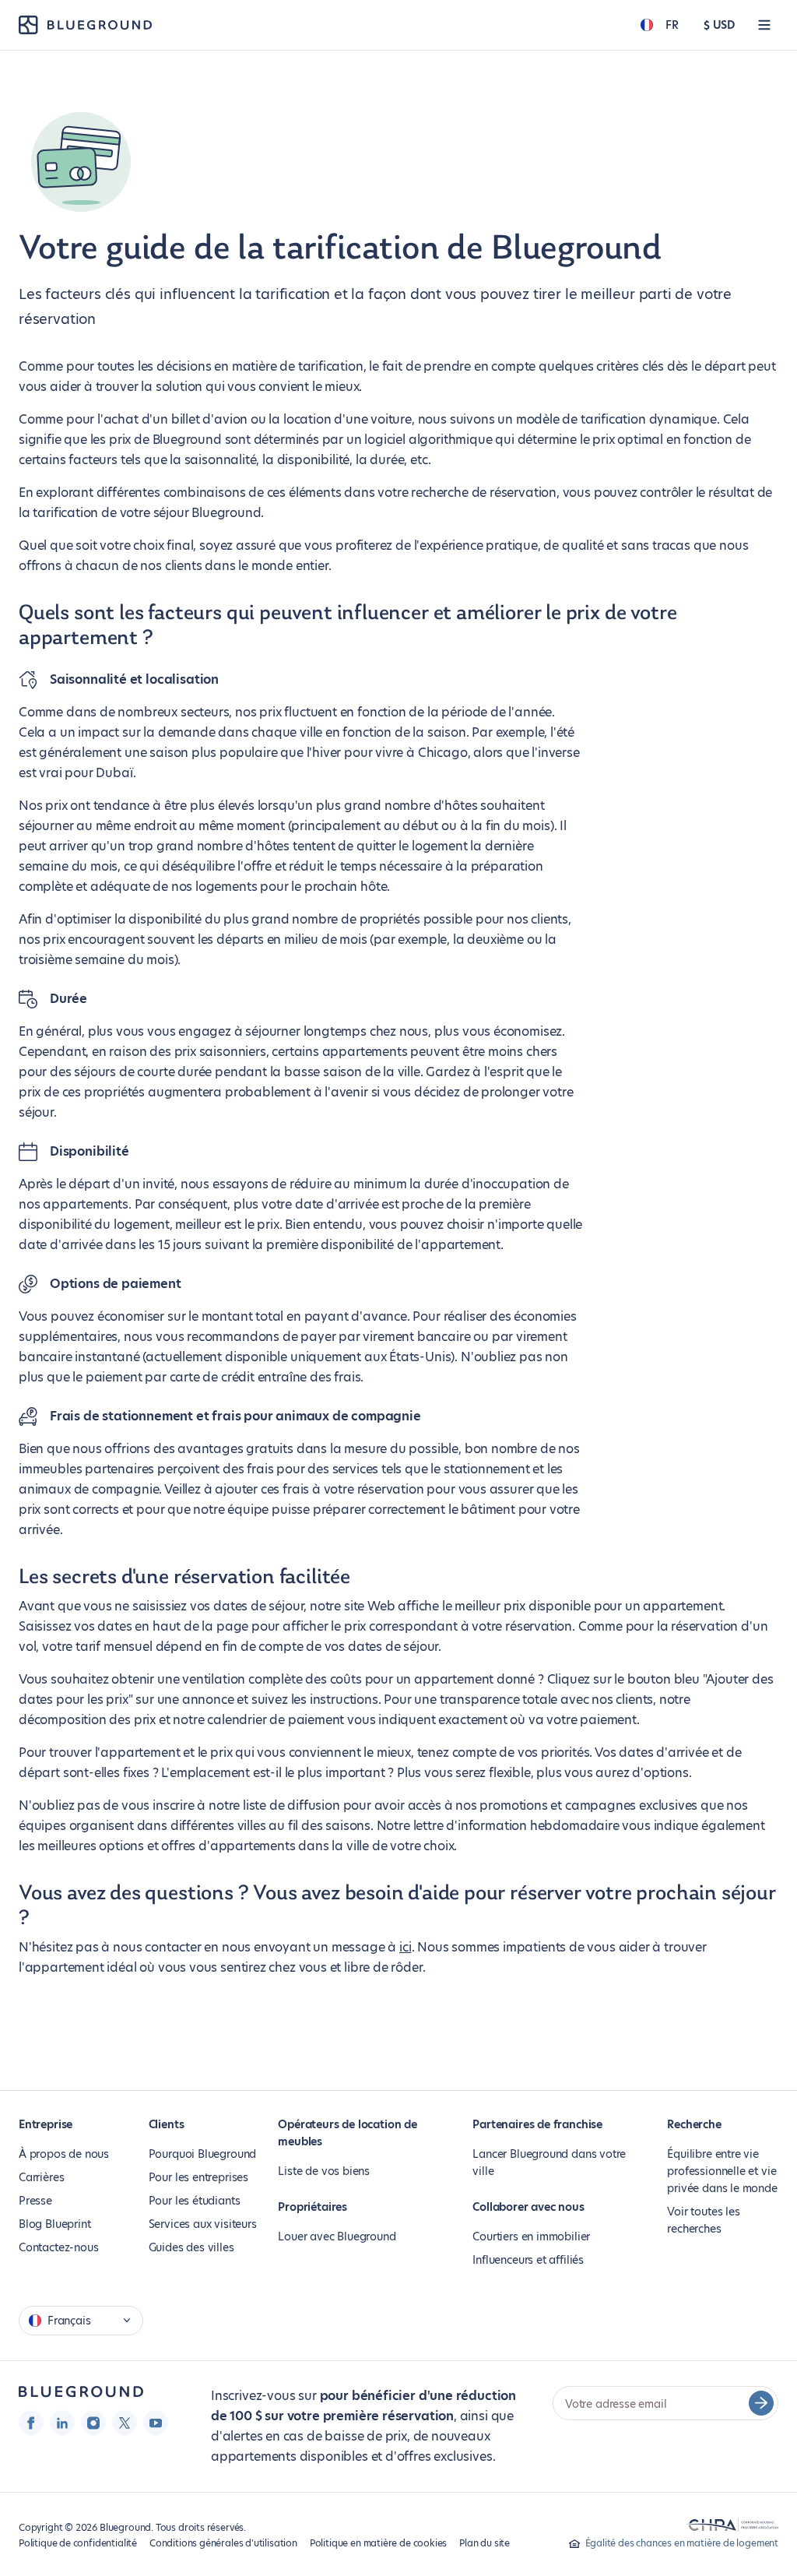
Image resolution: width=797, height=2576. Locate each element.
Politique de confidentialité (78, 2543)
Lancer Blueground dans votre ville (549, 2163)
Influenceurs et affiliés (528, 2260)
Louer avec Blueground (337, 2236)
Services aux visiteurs (203, 2224)
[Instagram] (93, 2423)
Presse (35, 2201)
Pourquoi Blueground (203, 2154)
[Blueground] (81, 2392)
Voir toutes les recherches (703, 2220)
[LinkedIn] (62, 2423)
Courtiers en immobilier (531, 2236)
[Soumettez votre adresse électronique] (761, 2403)
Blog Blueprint (54, 2224)
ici (405, 1947)
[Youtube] (156, 2423)
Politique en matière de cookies (378, 2543)
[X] (125, 2423)
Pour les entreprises (198, 2177)
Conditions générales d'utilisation (223, 2543)
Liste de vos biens (324, 2171)
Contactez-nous (58, 2247)
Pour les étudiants (195, 2201)
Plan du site (485, 2543)
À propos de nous (64, 2154)
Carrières (41, 2177)
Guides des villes (191, 2247)
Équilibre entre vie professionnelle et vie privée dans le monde (722, 2171)
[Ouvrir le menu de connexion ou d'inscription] (764, 25)
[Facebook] (31, 2423)
